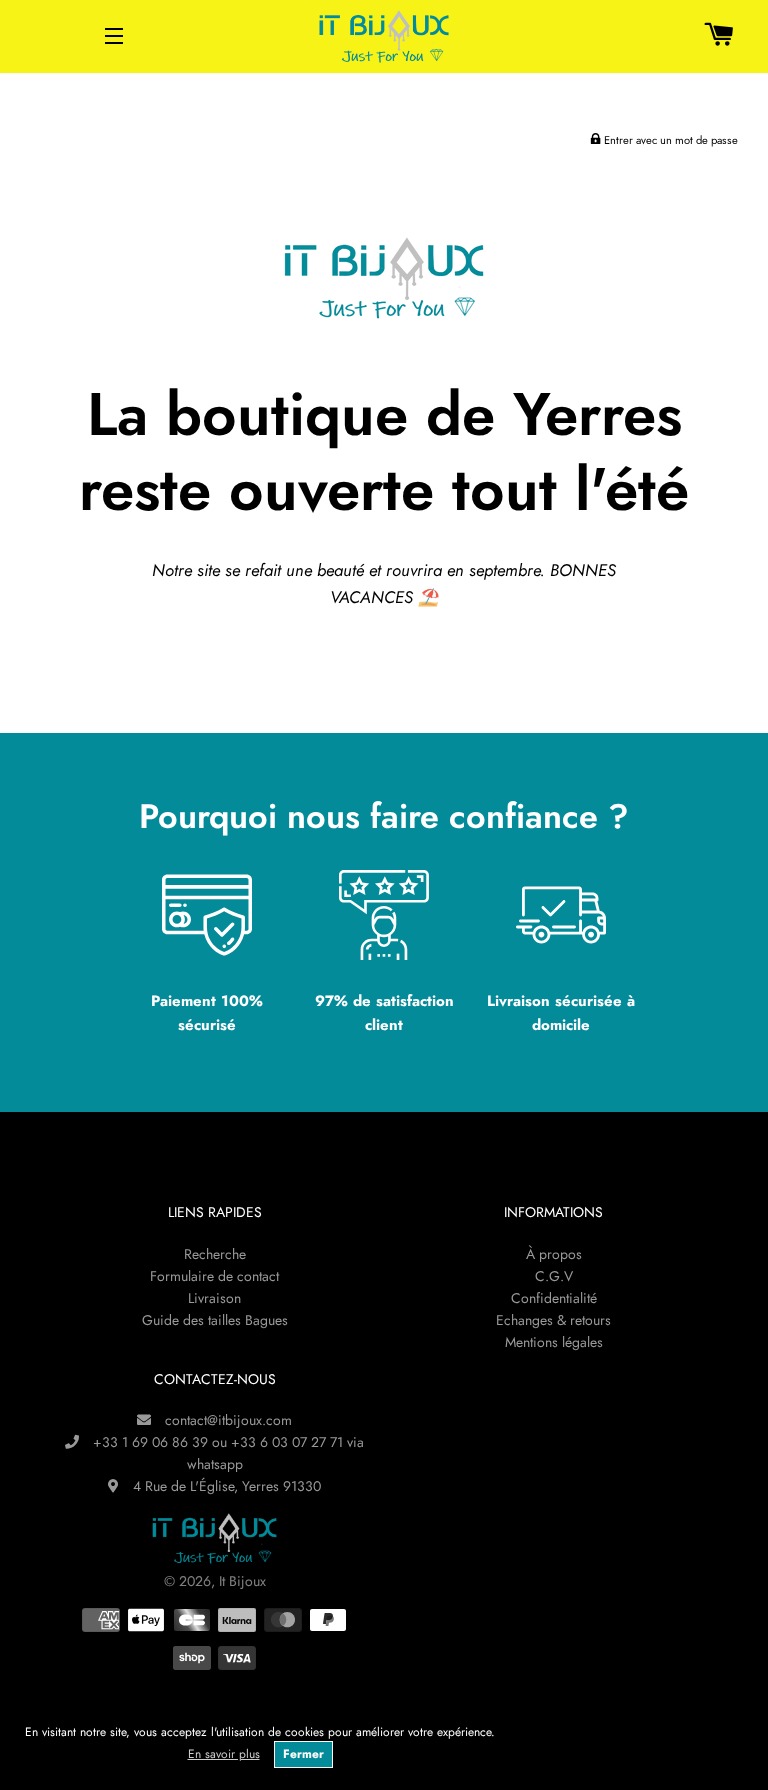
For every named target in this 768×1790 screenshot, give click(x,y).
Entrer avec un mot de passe (669, 140)
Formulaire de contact (214, 1276)
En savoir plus (224, 1754)
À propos (554, 1254)
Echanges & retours (553, 1320)
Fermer (303, 1754)
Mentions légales (554, 1342)
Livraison (214, 1298)
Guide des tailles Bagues (215, 1320)
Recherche (215, 1254)
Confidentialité (554, 1298)
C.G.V (554, 1276)
